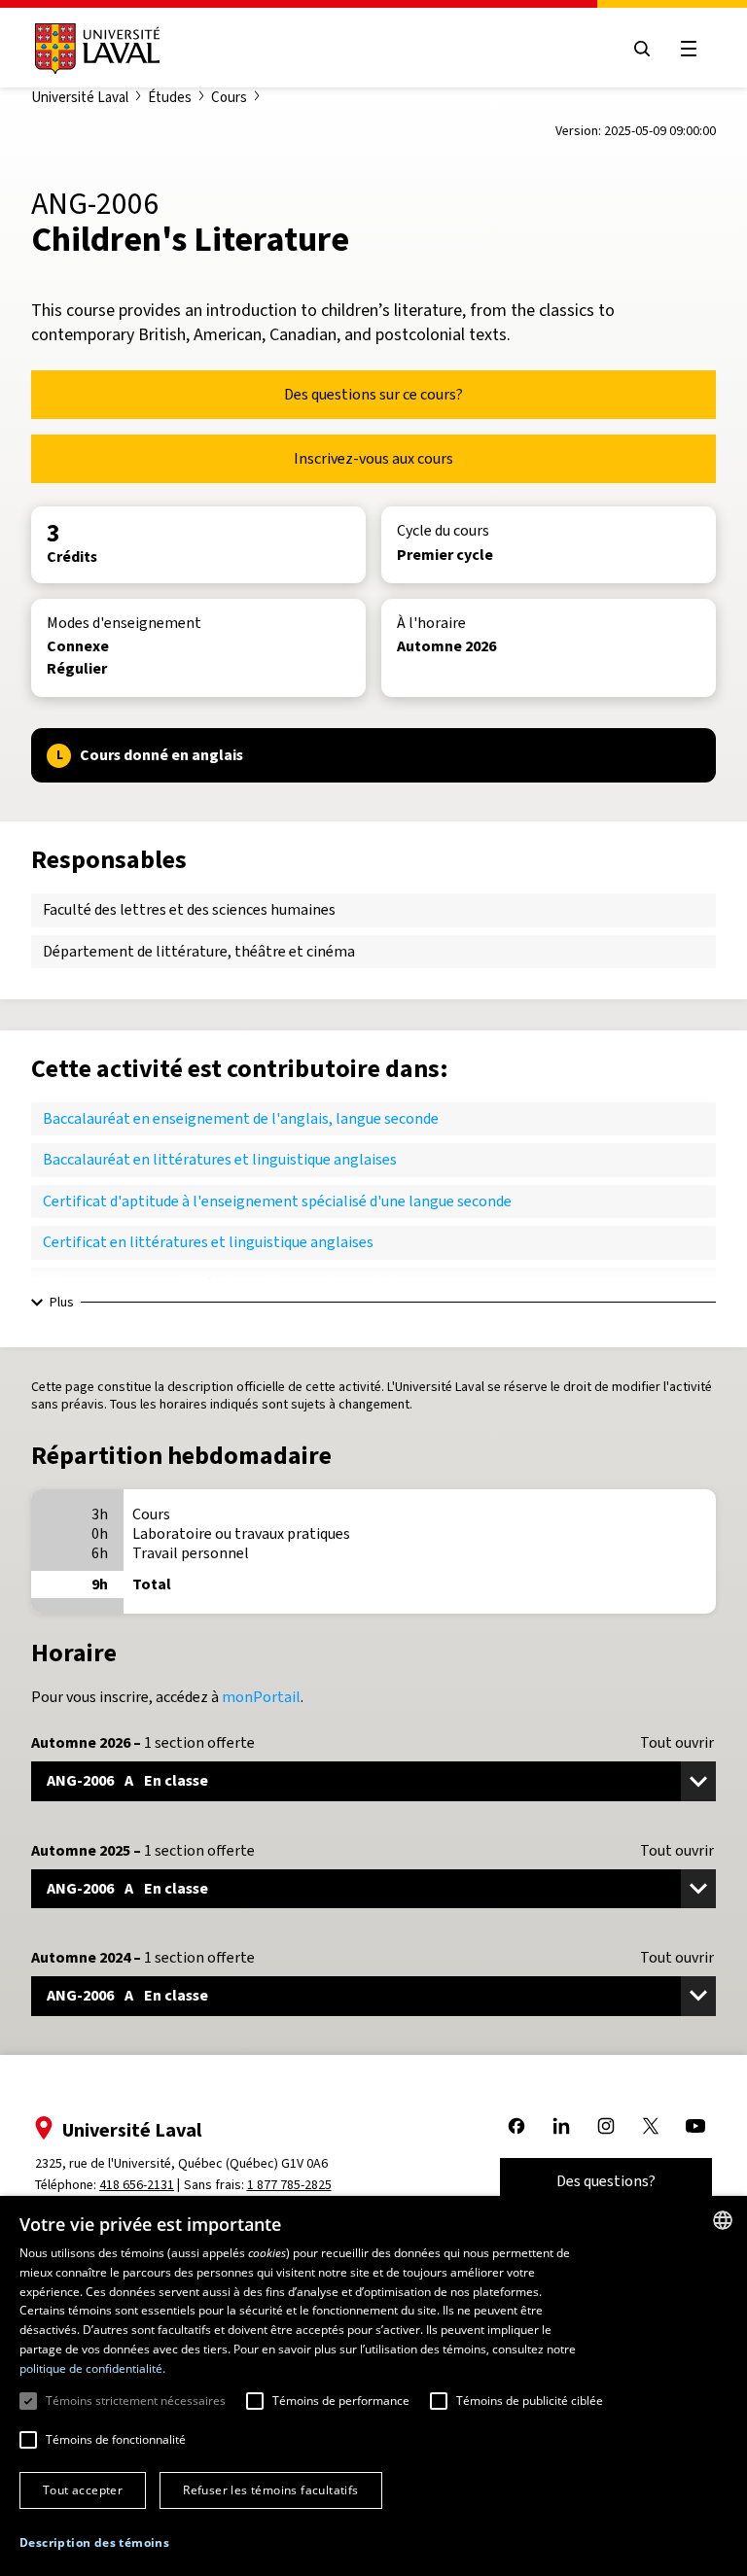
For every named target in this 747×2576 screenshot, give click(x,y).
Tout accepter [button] (83, 2490)
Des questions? (606, 2181)
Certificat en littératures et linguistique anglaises (208, 1242)
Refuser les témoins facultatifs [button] (270, 2490)
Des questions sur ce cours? (373, 394)
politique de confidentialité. (92, 2368)
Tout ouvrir (677, 1743)
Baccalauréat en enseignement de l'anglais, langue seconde (241, 1118)
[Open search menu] (642, 49)
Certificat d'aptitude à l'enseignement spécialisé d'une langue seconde (277, 1201)
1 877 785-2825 (289, 2185)
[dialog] (373, 2386)
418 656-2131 (137, 2185)
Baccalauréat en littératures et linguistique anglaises (220, 1159)
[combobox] (723, 2220)
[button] (94, 2543)
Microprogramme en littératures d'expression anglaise (225, 1284)
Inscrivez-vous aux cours (373, 458)
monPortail (261, 1697)
